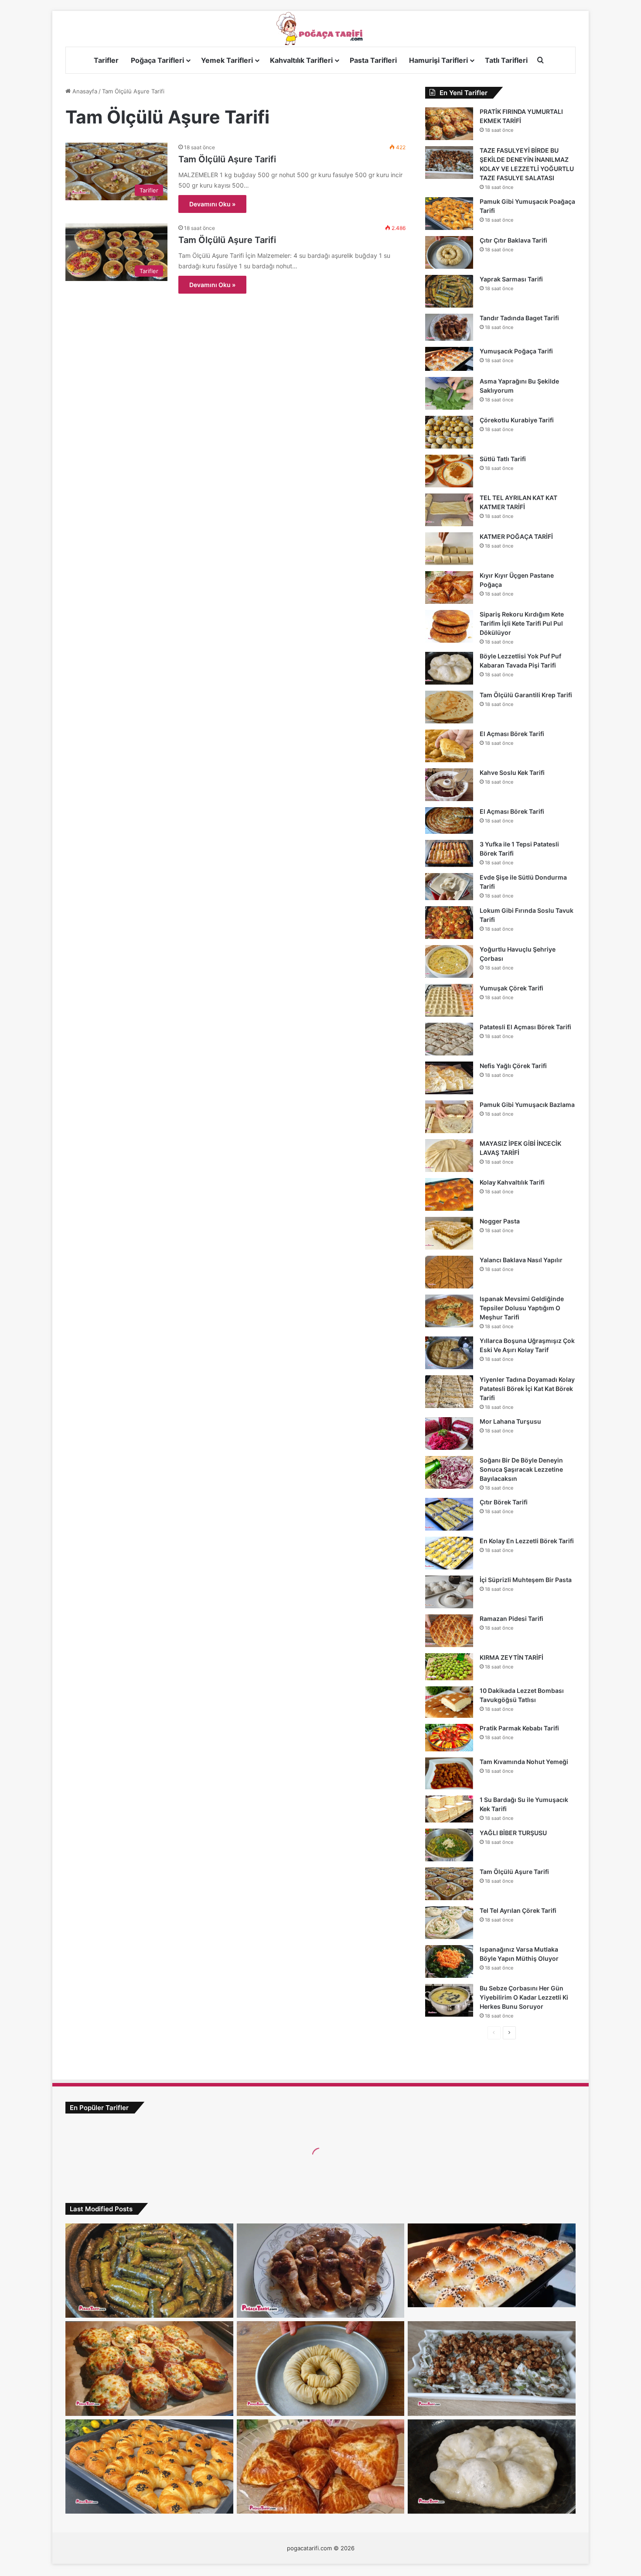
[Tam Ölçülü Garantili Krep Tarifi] (449, 707)
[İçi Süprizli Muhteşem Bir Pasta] (449, 1592)
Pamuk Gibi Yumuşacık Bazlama (527, 1105)
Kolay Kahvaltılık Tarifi (512, 1182)
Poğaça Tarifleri (157, 60)
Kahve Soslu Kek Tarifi (512, 772)
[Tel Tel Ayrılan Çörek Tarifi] (449, 1923)
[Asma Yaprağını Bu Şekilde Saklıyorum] (449, 393)
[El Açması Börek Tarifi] (449, 746)
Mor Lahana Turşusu (510, 1421)
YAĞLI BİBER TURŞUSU (513, 1833)
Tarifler (106, 60)
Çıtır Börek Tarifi (504, 1502)
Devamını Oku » (212, 204)
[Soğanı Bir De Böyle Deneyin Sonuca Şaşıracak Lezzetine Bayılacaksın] (449, 1472)
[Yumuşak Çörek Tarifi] (449, 1000)
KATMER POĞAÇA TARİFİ (516, 536)
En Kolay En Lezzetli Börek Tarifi (527, 1541)
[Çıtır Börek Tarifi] (449, 1514)
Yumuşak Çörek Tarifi (511, 988)
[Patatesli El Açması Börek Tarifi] (449, 1039)
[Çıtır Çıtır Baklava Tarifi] (449, 252)
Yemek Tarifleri (227, 60)
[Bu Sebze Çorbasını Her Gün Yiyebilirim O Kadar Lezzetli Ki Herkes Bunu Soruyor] (449, 2000)
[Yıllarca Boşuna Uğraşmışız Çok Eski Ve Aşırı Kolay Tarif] (449, 1353)
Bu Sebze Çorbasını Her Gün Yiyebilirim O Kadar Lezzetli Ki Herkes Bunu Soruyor (524, 1997)
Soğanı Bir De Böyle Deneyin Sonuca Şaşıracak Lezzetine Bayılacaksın (521, 1469)
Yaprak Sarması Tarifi (511, 279)
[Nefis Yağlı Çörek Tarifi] (449, 1078)
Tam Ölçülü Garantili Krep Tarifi (526, 695)
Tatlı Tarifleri (506, 60)
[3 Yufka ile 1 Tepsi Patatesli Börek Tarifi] (449, 853)
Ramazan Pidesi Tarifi (511, 1619)
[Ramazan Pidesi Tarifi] (449, 1631)
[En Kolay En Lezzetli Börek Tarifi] (449, 1553)
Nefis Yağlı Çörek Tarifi (513, 1066)
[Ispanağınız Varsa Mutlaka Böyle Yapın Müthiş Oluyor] (449, 1961)
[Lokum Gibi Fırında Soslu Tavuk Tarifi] (449, 923)
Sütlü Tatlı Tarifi (503, 459)
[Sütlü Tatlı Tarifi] (449, 471)
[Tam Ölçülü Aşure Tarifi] (449, 1884)
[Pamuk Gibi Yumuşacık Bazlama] (449, 1117)
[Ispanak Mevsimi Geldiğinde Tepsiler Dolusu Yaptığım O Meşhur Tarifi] (449, 1311)
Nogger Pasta (500, 1221)
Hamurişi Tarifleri (438, 60)
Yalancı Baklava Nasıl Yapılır (521, 1260)
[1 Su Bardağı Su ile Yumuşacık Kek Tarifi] (449, 1809)
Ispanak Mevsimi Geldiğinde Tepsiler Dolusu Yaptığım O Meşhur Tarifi (522, 1308)
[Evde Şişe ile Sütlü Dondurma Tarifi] (449, 887)
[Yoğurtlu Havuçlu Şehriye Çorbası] (449, 961)
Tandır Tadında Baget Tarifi (519, 318)
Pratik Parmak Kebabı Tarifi (519, 1728)
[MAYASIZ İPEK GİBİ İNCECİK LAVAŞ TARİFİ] (449, 1156)
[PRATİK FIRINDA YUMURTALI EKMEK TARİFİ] (449, 124)
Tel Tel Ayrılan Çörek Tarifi (518, 1910)
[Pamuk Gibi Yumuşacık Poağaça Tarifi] (449, 214)
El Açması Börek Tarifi (512, 734)
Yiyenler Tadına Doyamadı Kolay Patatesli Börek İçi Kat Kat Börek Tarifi (527, 1389)
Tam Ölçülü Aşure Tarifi (227, 159)
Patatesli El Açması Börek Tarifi (525, 1027)
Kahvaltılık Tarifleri (301, 60)
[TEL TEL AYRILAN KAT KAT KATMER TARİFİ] (449, 510)
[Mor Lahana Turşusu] (449, 1434)
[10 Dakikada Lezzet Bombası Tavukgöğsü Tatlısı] (449, 1702)
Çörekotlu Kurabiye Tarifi (517, 420)
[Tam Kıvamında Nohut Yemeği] (449, 1773)
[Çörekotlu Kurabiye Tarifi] (449, 432)
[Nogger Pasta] (449, 1233)
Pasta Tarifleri (373, 60)
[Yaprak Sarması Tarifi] (449, 291)
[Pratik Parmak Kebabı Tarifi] (449, 1738)
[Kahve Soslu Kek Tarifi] (449, 785)
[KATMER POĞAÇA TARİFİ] (449, 549)
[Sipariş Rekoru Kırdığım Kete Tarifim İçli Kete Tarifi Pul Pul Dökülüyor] (449, 626)
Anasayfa (84, 91)
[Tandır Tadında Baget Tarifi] (449, 327)
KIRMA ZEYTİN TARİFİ (511, 1657)
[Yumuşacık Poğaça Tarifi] (449, 359)
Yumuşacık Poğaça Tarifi (516, 351)
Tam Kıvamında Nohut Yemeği (524, 1762)
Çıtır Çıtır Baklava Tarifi (513, 240)
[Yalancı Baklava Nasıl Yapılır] (449, 1272)
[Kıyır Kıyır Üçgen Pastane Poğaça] (449, 587)
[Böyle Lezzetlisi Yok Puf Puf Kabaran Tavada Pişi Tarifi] (449, 668)
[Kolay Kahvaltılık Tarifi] (449, 1194)
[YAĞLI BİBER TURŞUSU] (449, 1845)
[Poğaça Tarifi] (320, 29)
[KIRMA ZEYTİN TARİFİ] (449, 1667)
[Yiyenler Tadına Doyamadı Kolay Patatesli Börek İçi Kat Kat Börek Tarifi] (449, 1392)
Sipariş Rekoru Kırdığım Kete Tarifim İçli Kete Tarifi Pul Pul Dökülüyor (522, 623)
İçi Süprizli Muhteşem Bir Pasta (526, 1580)
